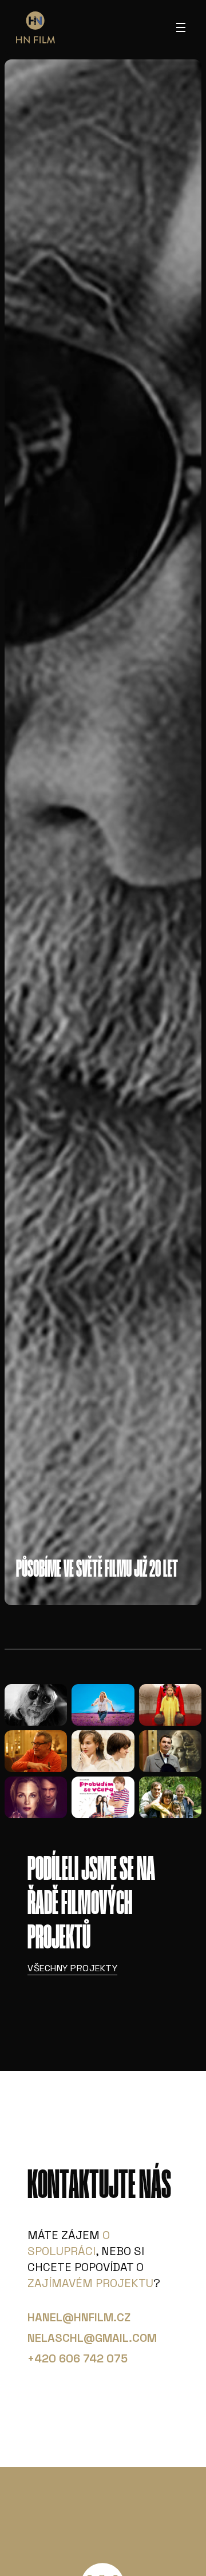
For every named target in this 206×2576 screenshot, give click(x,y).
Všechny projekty (72, 1968)
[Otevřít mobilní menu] (181, 27)
